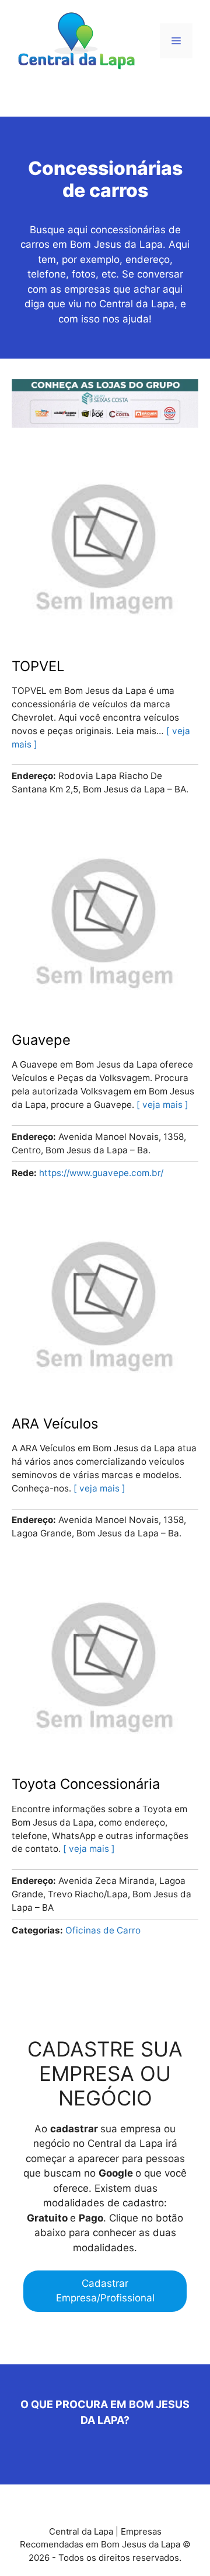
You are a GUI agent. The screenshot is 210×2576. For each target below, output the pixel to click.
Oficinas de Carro (103, 1930)
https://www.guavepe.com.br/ (101, 1173)
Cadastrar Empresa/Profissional (105, 2291)
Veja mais (162, 1105)
